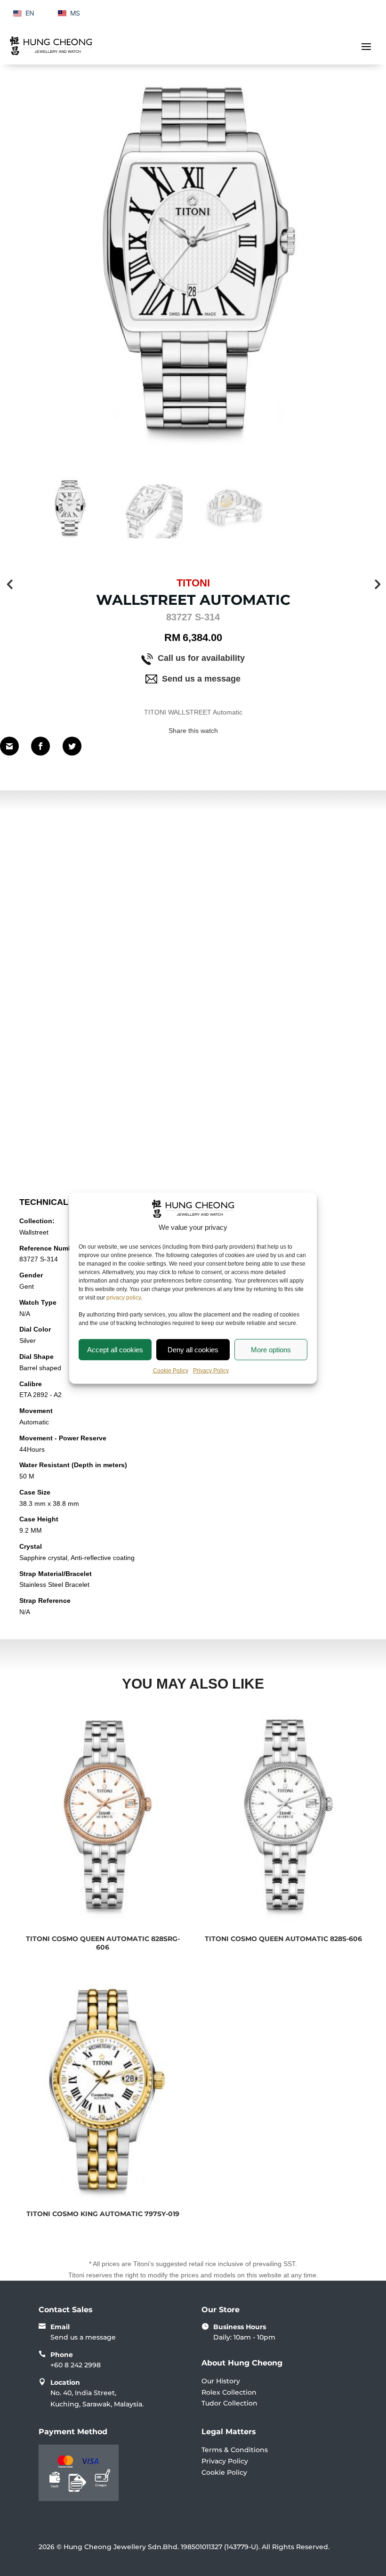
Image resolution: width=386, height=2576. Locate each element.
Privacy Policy (211, 1371)
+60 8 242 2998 (76, 2365)
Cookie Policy (171, 1371)
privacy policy (124, 1298)
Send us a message (201, 679)
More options (271, 1349)
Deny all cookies (193, 1349)
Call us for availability (201, 658)
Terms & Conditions (235, 2450)
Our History (221, 2381)
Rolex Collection (229, 2392)
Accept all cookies (115, 1349)
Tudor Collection (229, 2403)
